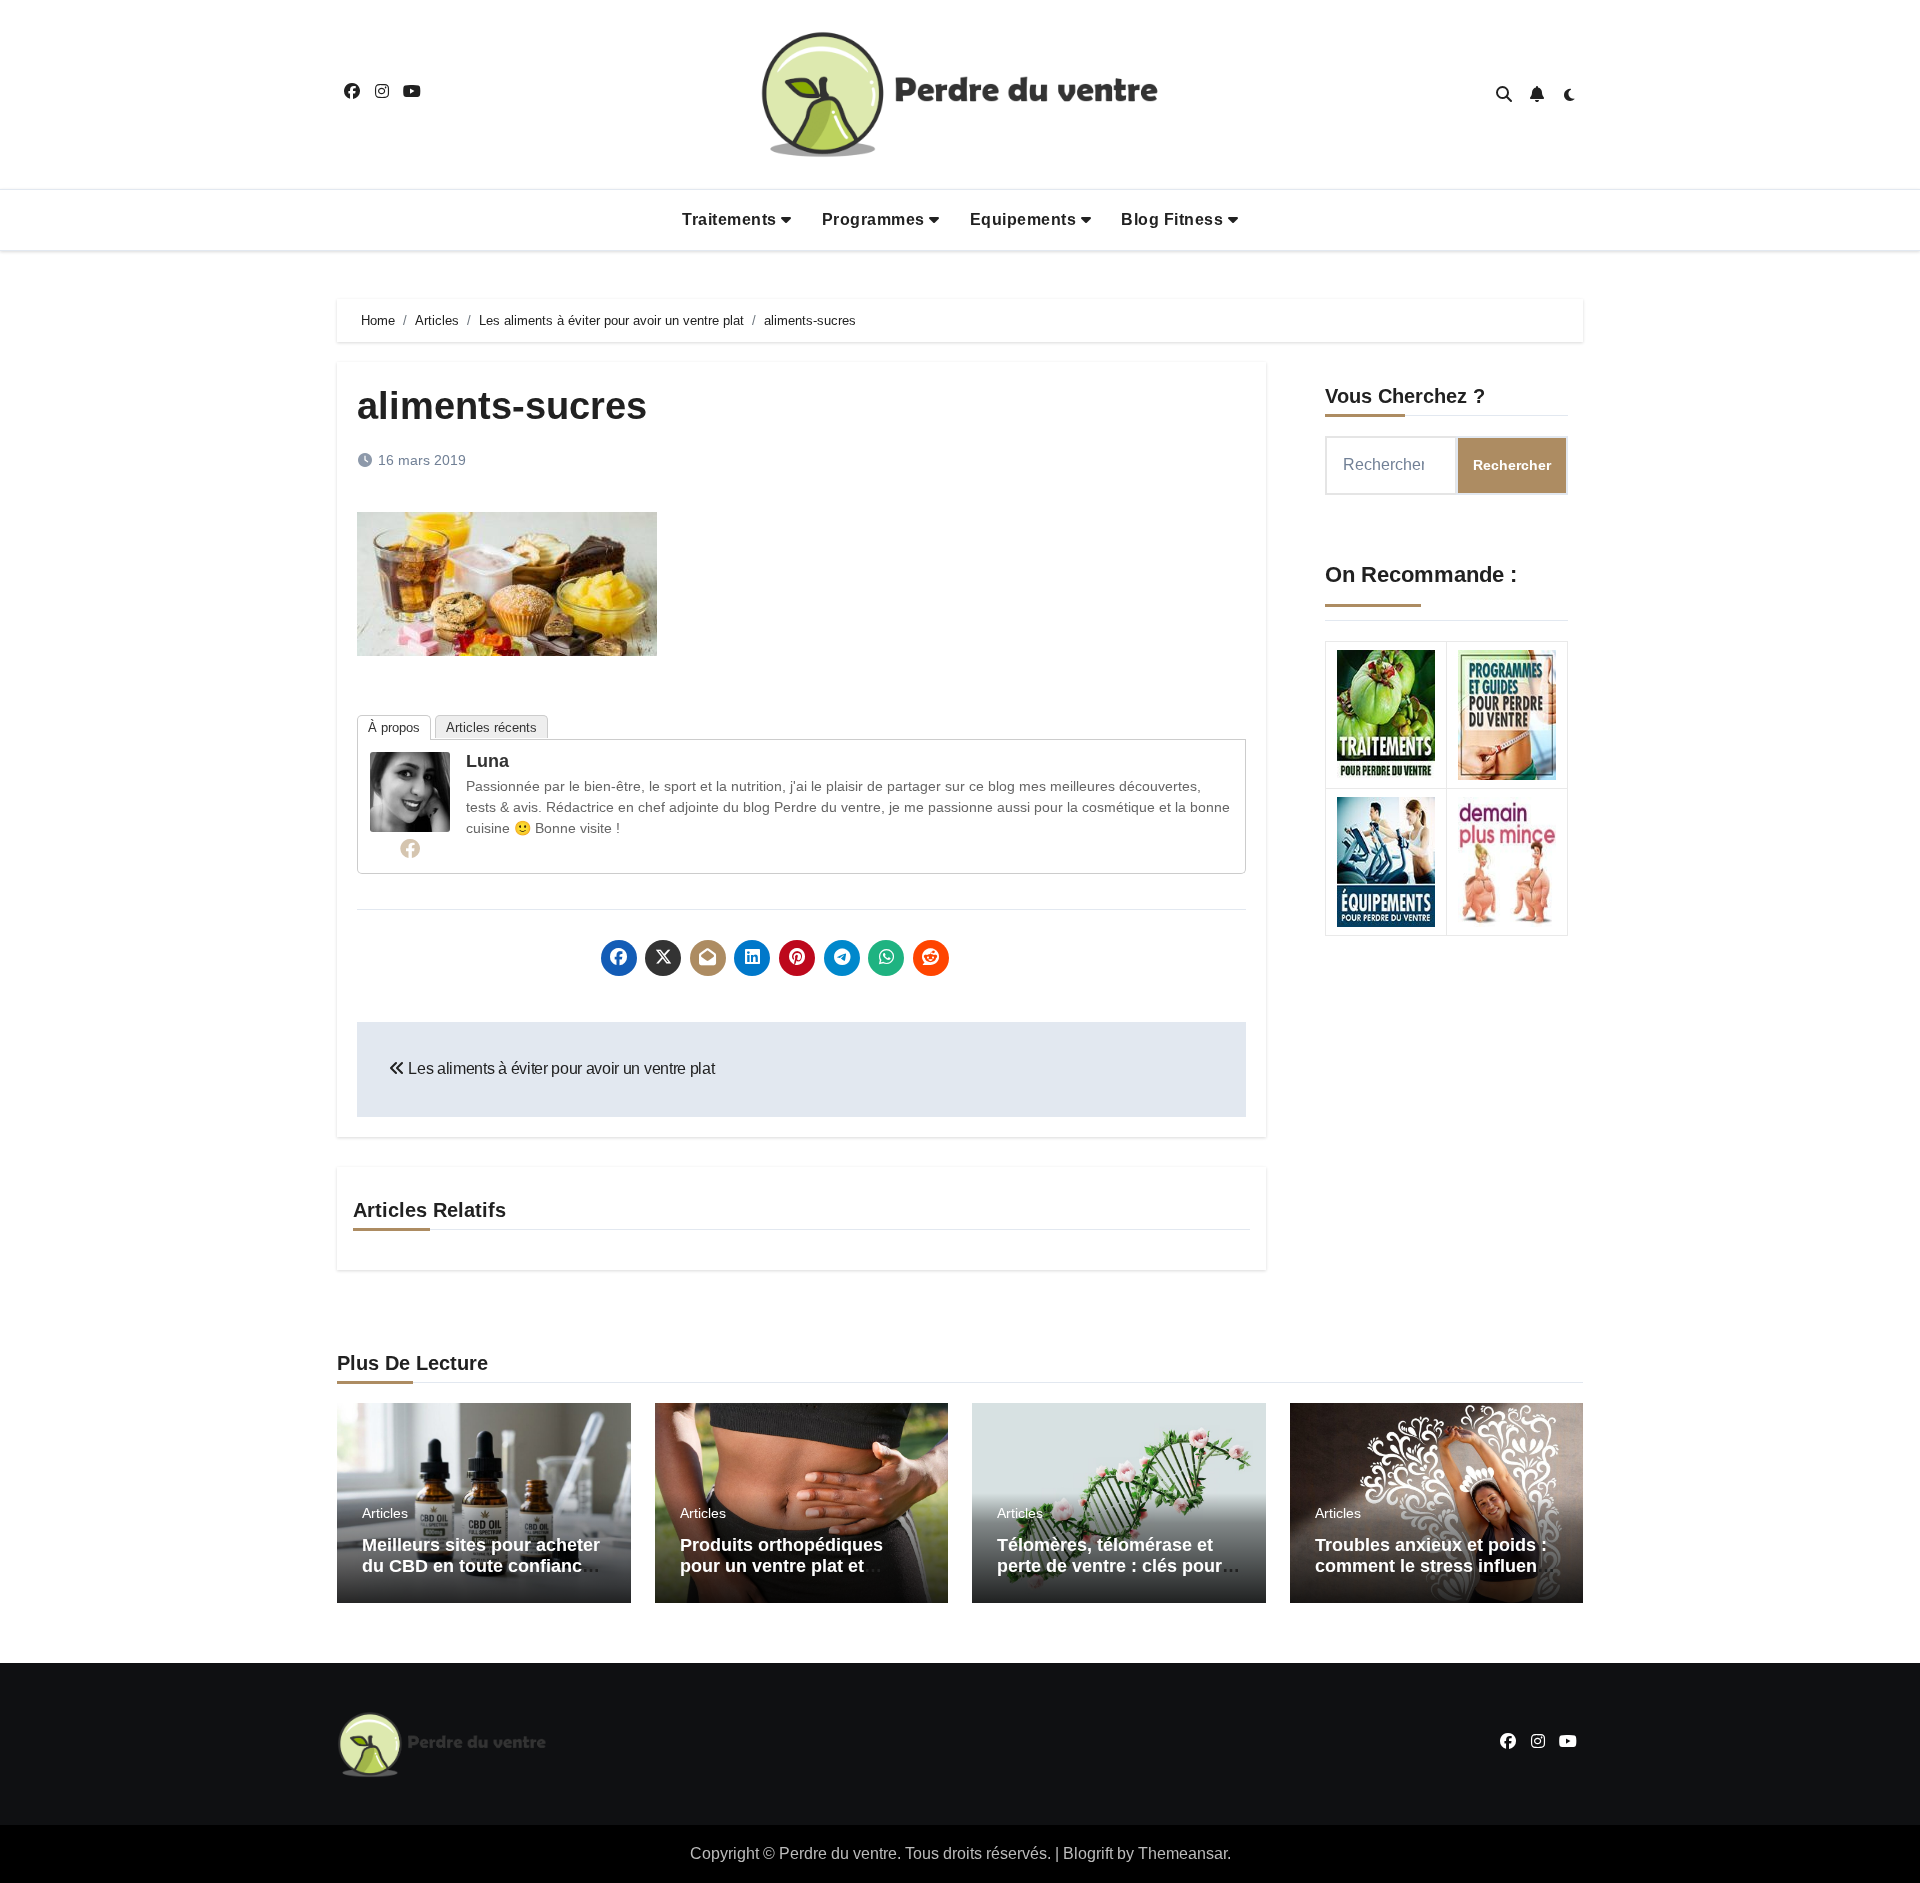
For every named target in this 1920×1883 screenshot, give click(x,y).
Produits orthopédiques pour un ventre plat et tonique (781, 1566)
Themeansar (1182, 1853)
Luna (487, 761)
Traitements (731, 219)
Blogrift (1088, 1853)
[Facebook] (410, 848)
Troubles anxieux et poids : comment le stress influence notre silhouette (1436, 1566)
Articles (385, 1513)
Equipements (1025, 219)
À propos (394, 727)
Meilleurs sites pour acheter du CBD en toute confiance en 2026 (481, 1566)
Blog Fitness (1174, 219)
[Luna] (410, 791)
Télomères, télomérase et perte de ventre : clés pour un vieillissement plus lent (1109, 1566)
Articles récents (491, 727)
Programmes (876, 219)
